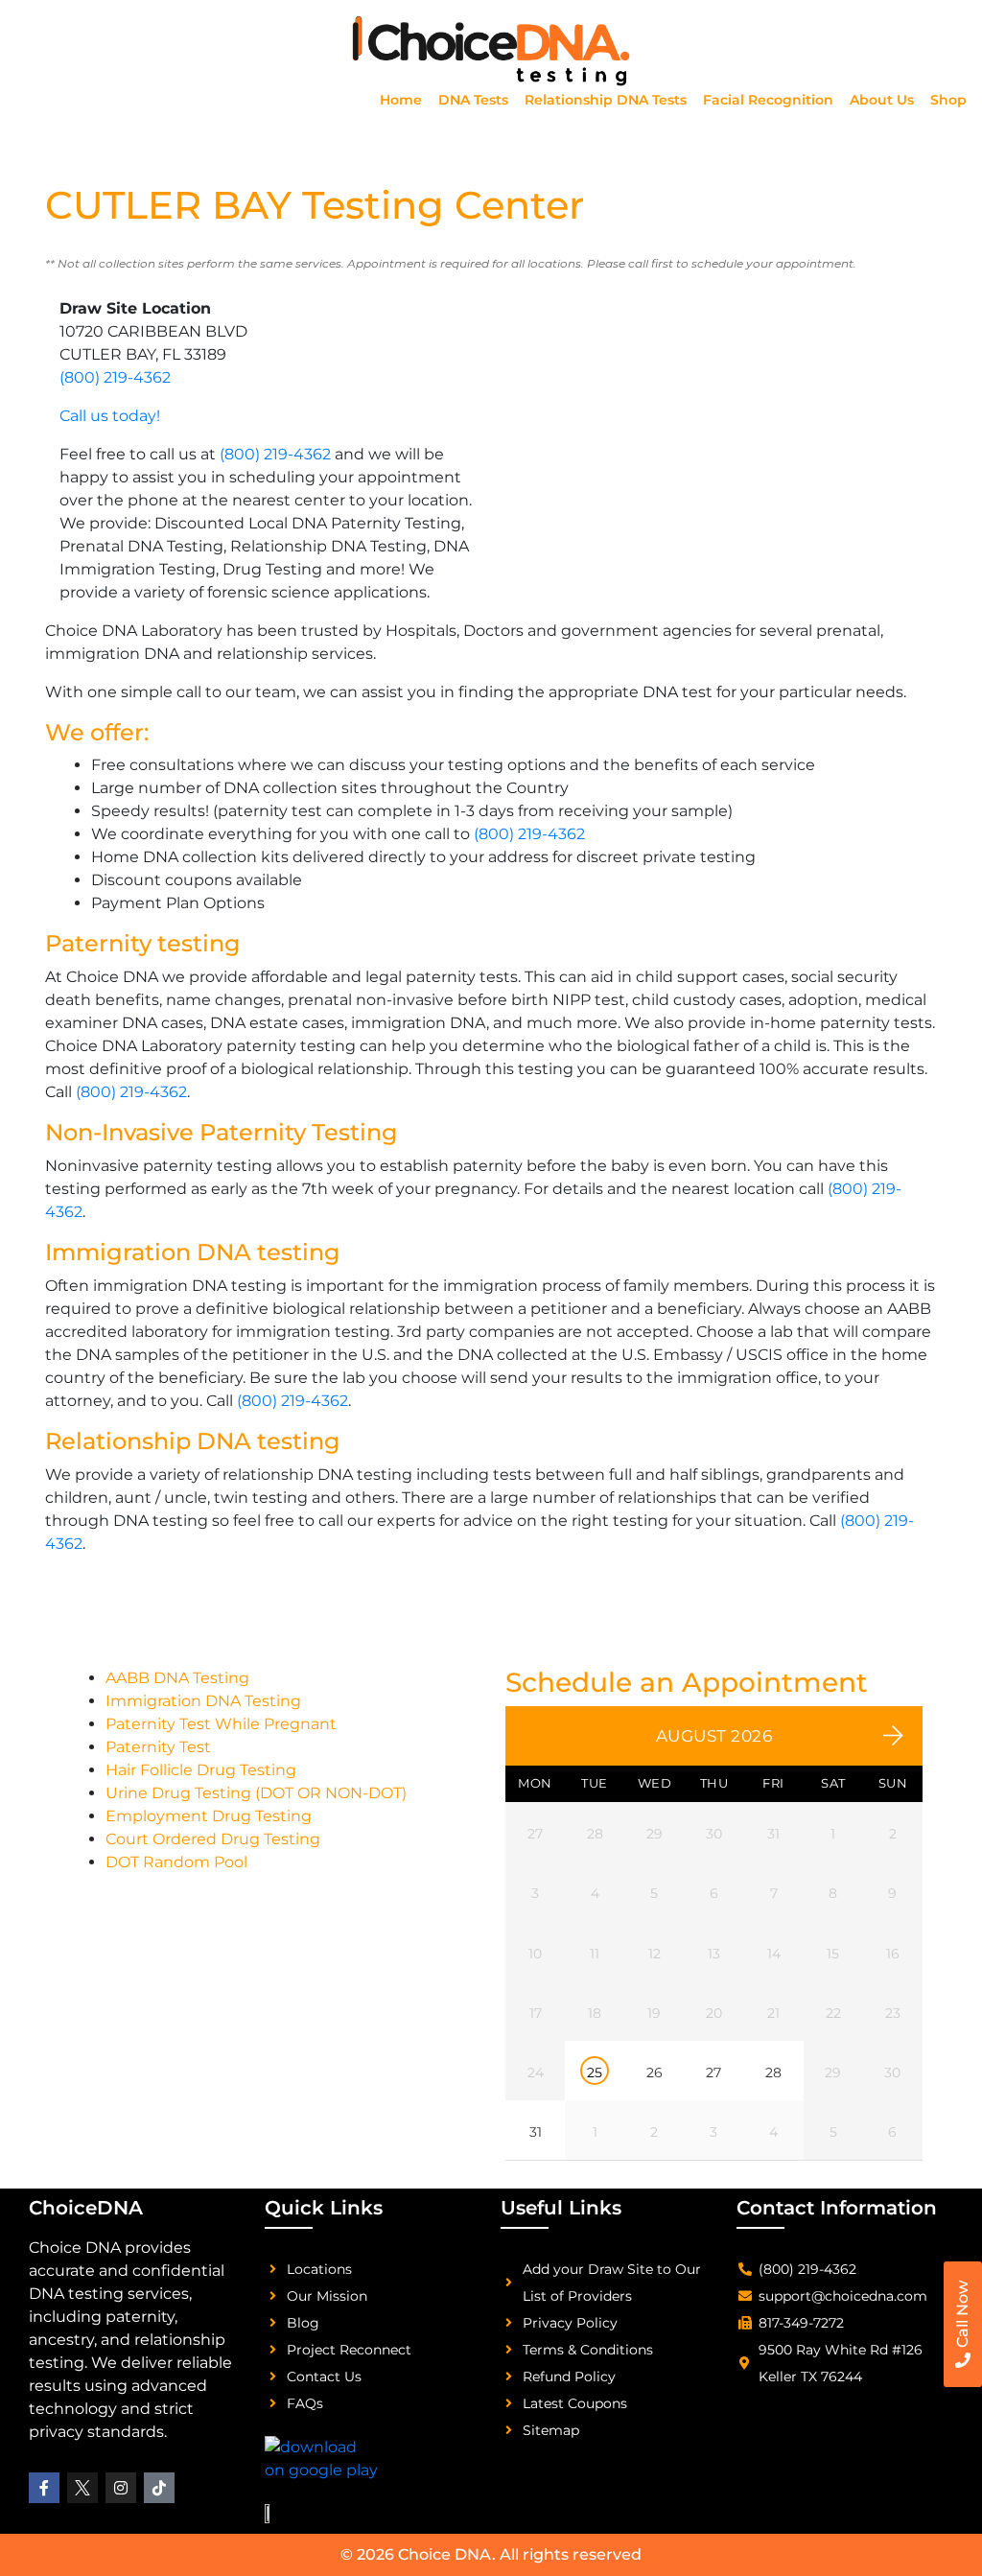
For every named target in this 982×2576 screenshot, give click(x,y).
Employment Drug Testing (209, 1816)
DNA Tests (473, 100)
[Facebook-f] (44, 2488)
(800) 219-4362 (115, 377)
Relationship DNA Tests (606, 100)
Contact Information (837, 2208)
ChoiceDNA (86, 2208)
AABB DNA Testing (177, 1678)
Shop (948, 100)
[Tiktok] (159, 2488)
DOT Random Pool (176, 1862)
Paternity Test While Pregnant (221, 1724)
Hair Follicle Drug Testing (201, 1770)
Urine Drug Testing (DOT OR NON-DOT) (256, 1793)
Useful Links (561, 2208)
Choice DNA (445, 2554)
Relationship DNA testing (193, 1441)
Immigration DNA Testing (203, 1701)
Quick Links (324, 2208)
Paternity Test (158, 1747)
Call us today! (110, 416)
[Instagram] (121, 2488)
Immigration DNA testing (193, 1252)
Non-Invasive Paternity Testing (222, 1132)
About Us (882, 100)
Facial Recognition (768, 100)
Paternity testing (143, 943)
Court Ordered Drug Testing (213, 1839)
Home (401, 100)
